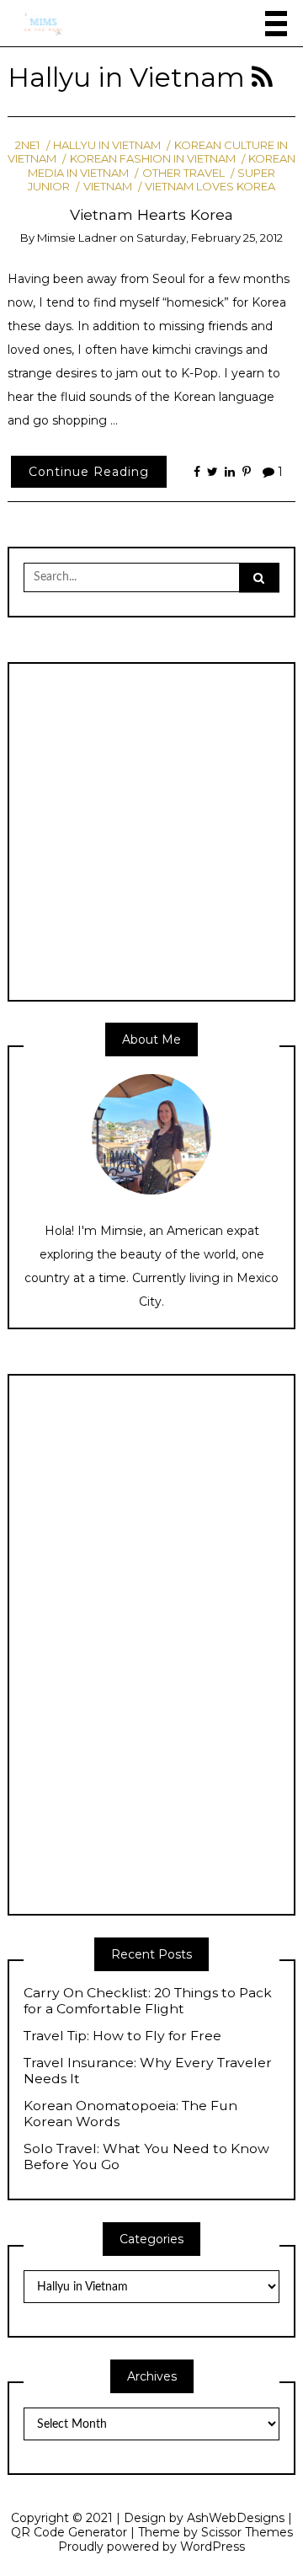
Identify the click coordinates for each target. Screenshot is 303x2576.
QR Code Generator (69, 2532)
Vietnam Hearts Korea (151, 214)
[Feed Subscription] (262, 77)
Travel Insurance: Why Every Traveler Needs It (148, 2071)
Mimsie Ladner (77, 238)
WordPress (213, 2547)
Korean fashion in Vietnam (152, 158)
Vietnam (107, 186)
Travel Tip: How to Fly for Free (122, 2036)
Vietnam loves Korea (210, 186)
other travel (183, 173)
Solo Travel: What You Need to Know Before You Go (146, 2157)
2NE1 (27, 145)
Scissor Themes (247, 2532)
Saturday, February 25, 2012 (210, 238)
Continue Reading (89, 472)
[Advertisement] (151, 830)
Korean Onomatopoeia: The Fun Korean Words (130, 2114)
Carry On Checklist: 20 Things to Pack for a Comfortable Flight (148, 2001)
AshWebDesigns (236, 2518)
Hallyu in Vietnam (107, 145)
